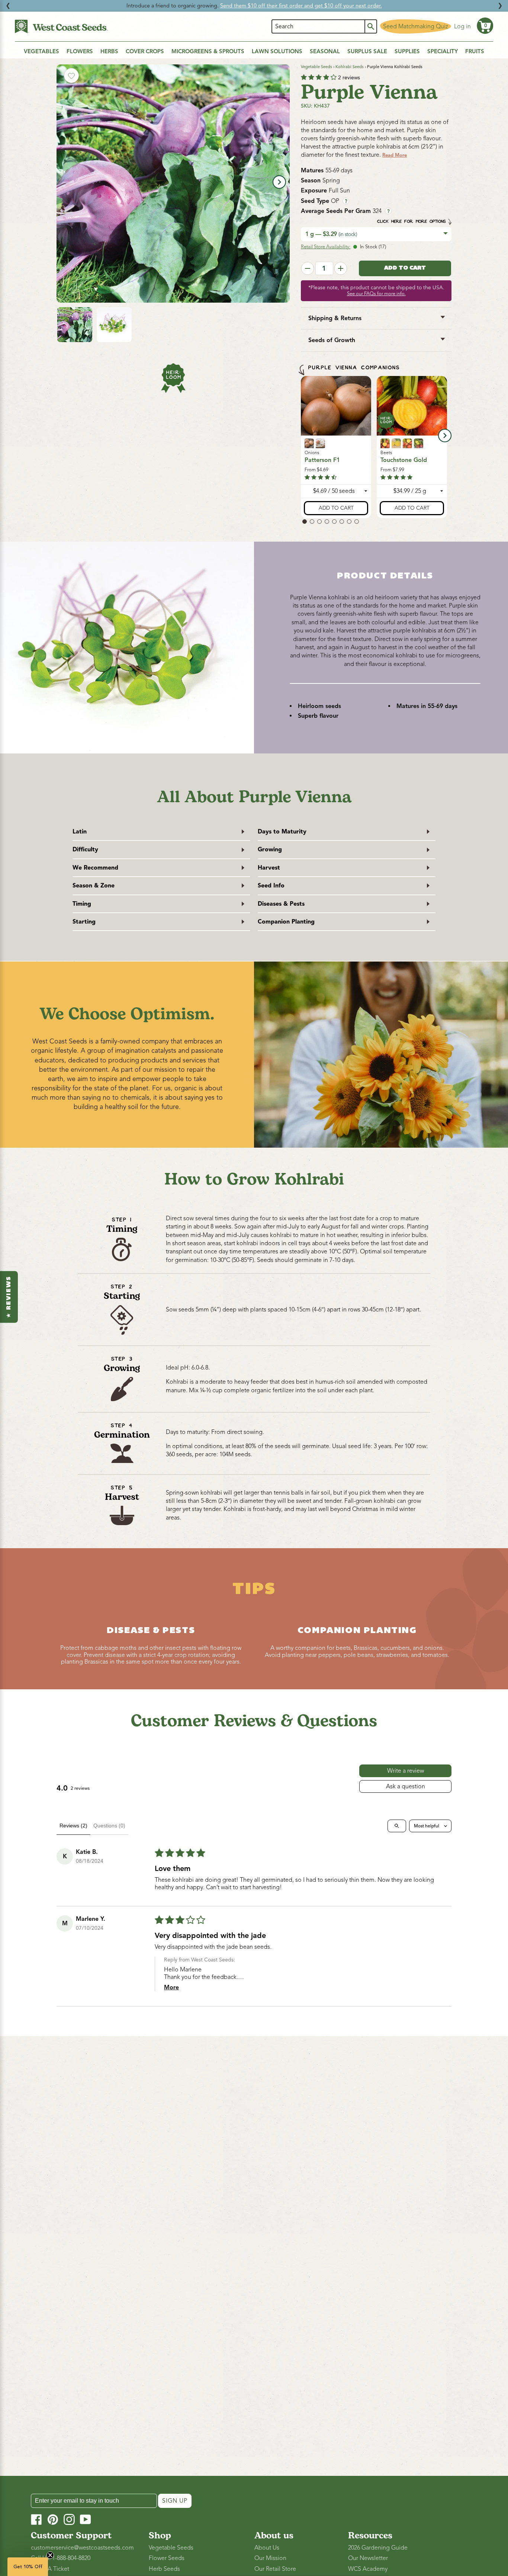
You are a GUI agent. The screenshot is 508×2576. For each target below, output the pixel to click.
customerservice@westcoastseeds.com (82, 2548)
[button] (485, 26)
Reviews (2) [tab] (73, 1826)
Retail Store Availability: (326, 247)
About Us (267, 2548)
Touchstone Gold (404, 460)
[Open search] (397, 1826)
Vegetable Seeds (316, 67)
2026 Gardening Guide (378, 2548)
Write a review (406, 1771)
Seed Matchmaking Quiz (416, 26)
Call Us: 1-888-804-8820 (61, 2558)
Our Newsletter (368, 2558)
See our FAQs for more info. (376, 294)
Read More (395, 155)
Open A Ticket (50, 2569)
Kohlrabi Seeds (350, 67)
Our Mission (270, 2558)
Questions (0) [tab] (109, 1826)
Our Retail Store (275, 2569)
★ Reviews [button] (9, 1297)
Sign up (175, 2501)
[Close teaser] (50, 2555)
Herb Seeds (164, 2569)
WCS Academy (368, 2569)
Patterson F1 (322, 460)
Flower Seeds (167, 2558)
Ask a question (406, 1786)
